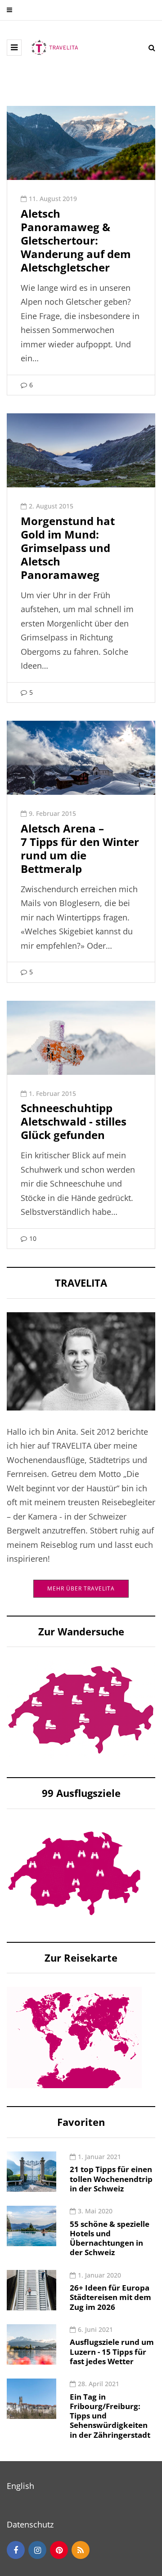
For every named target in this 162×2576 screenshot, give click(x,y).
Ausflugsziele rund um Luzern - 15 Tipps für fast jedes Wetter (112, 2352)
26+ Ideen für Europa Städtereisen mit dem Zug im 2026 (110, 2297)
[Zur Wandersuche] (81, 1709)
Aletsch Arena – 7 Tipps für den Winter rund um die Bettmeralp (80, 848)
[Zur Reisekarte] (74, 2037)
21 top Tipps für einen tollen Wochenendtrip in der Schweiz (111, 2179)
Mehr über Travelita (81, 1588)
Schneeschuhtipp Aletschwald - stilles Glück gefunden (74, 1121)
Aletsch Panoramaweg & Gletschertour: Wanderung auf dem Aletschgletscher (76, 240)
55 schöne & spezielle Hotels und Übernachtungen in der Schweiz (110, 2238)
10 (33, 1238)
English (20, 2486)
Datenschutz (30, 2524)
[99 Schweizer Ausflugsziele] (74, 1872)
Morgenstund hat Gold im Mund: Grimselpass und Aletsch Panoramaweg (68, 548)
